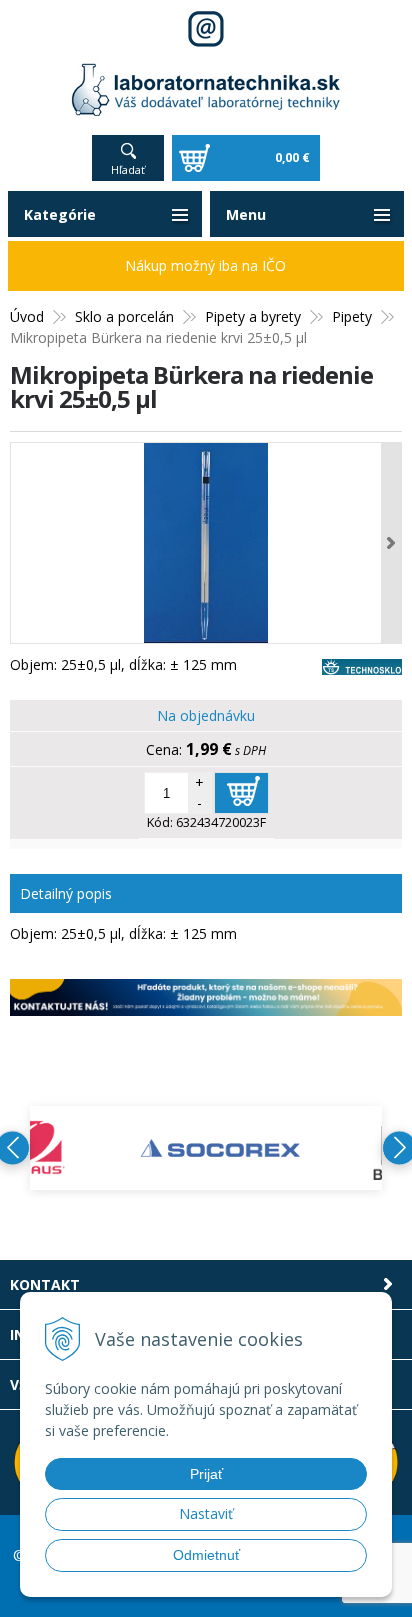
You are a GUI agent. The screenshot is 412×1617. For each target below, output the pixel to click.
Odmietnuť (206, 1555)
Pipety (352, 316)
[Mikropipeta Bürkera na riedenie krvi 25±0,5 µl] (206, 543)
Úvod (27, 316)
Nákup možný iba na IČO (205, 265)
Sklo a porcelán (124, 316)
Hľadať (128, 169)
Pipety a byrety (253, 316)
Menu (246, 214)
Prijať (206, 1474)
